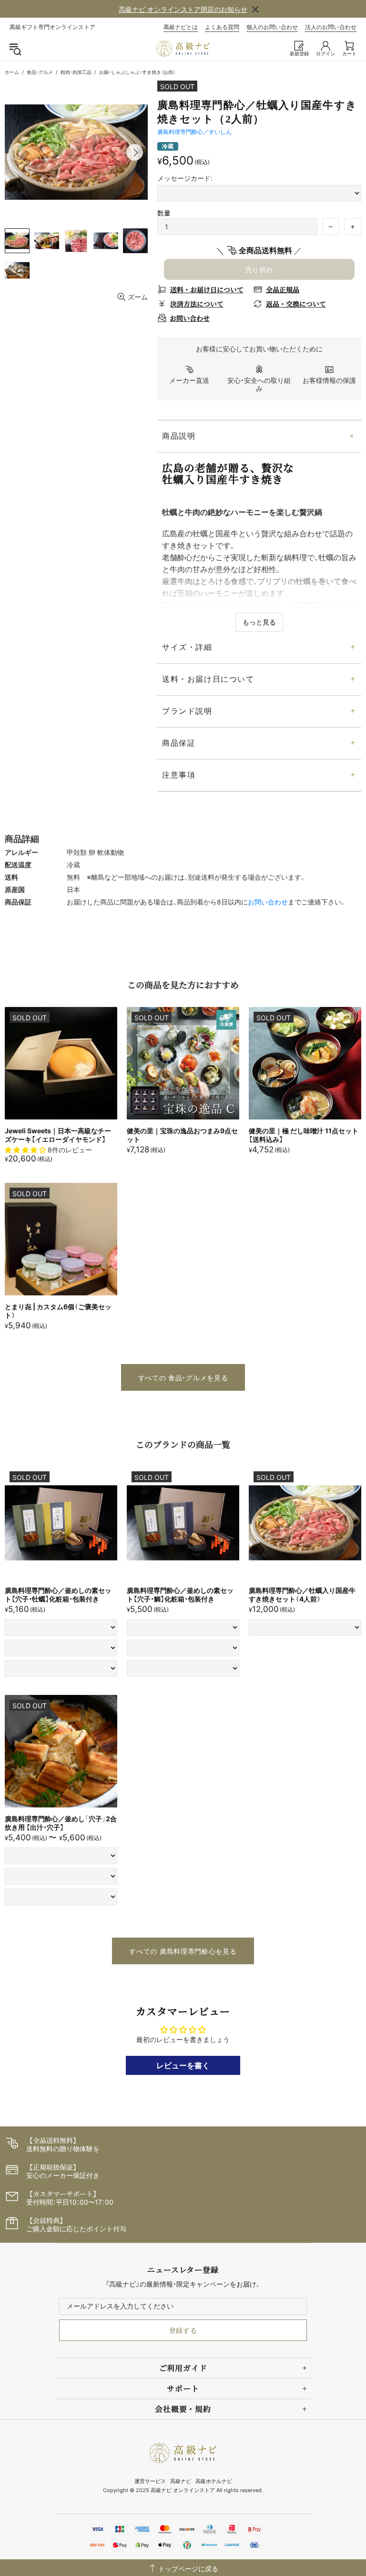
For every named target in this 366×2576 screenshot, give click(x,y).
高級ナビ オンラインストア (183, 49)
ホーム (12, 72)
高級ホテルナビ (214, 2481)
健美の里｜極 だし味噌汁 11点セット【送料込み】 (304, 1135)
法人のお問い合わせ (331, 27)
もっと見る (259, 622)
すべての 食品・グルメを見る (183, 1378)
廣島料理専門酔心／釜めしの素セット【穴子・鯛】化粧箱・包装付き (180, 1595)
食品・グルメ (40, 72)
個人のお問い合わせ (272, 27)
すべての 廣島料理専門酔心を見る (183, 1951)
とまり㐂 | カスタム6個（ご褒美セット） (58, 1311)
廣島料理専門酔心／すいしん (194, 132)
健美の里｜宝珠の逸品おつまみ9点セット (182, 1135)
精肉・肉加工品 (76, 72)
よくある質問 (222, 27)
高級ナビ (181, 2481)
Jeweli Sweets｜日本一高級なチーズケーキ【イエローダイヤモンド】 (58, 1135)
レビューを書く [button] (183, 2065)
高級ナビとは (181, 27)
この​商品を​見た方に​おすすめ (183, 985)
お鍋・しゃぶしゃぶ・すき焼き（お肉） (137, 72)
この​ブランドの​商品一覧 (183, 1444)
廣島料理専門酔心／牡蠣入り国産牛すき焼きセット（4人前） (302, 1595)
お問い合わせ (268, 902)
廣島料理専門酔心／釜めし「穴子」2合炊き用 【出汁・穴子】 (61, 1823)
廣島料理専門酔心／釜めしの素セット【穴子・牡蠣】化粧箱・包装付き (58, 1595)
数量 (164, 213)
